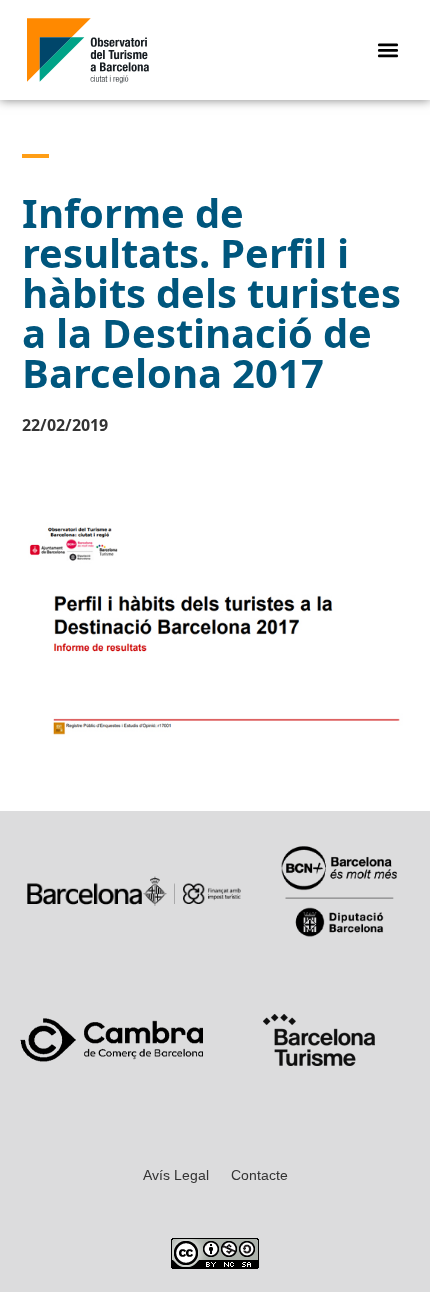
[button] (388, 50)
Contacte (259, 1175)
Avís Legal (176, 1175)
